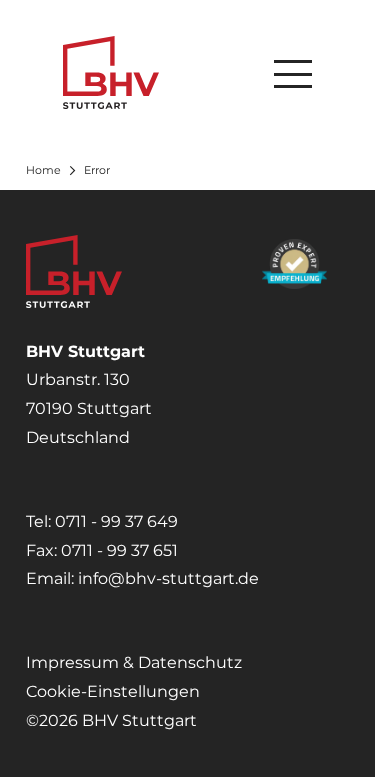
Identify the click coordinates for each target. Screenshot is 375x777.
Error (97, 170)
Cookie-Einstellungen (113, 691)
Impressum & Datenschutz (134, 662)
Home (43, 170)
